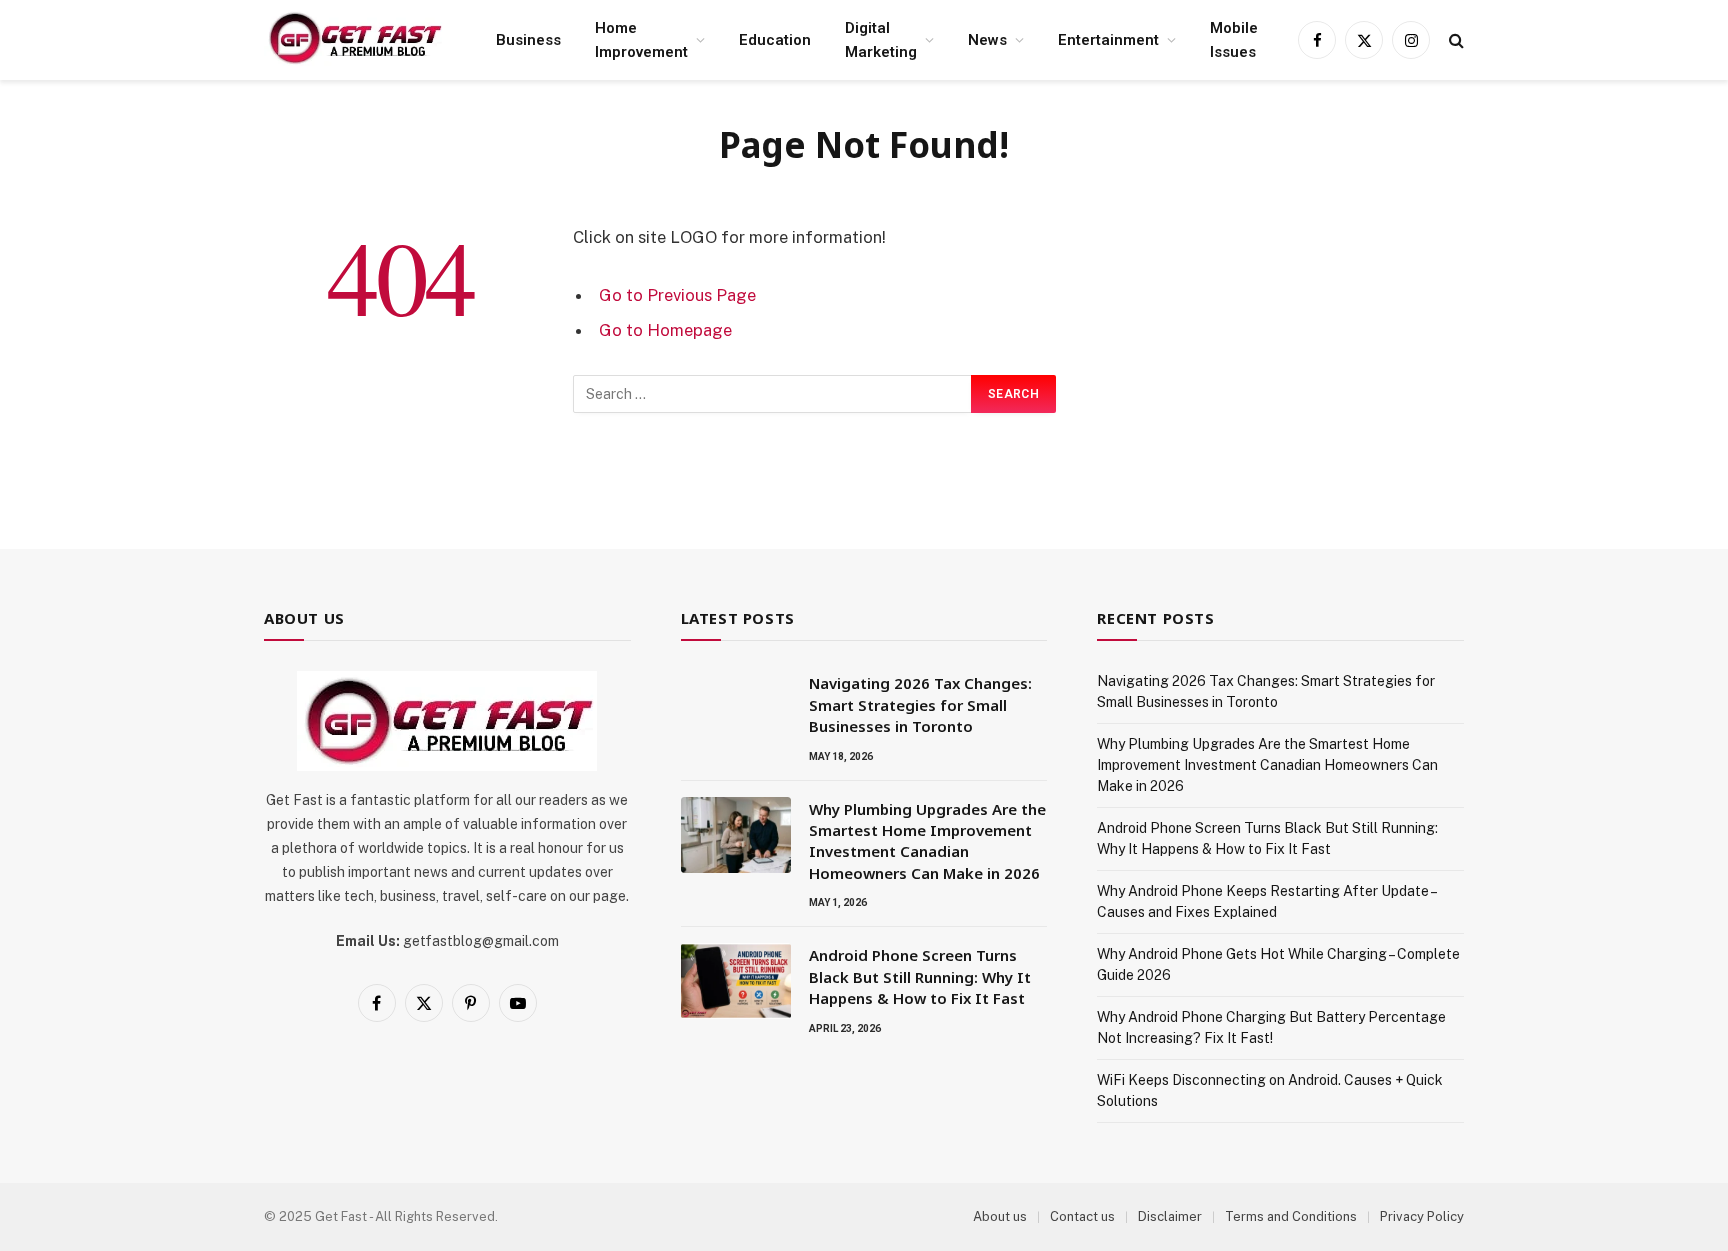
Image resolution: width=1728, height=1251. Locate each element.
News (987, 40)
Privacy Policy (1422, 1216)
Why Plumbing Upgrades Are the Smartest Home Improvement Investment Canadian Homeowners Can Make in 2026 (927, 841)
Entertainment (1108, 40)
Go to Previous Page (677, 295)
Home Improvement (641, 40)
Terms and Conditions (1291, 1216)
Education (775, 40)
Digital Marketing (881, 40)
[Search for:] (773, 394)
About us (1000, 1216)
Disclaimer (1170, 1216)
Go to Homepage (665, 330)
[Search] (1454, 40)
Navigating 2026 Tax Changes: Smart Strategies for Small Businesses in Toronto (920, 704)
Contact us (1082, 1216)
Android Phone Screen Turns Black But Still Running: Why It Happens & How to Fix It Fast (920, 976)
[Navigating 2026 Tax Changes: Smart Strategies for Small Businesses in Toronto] (736, 709)
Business (528, 40)
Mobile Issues (1234, 40)
